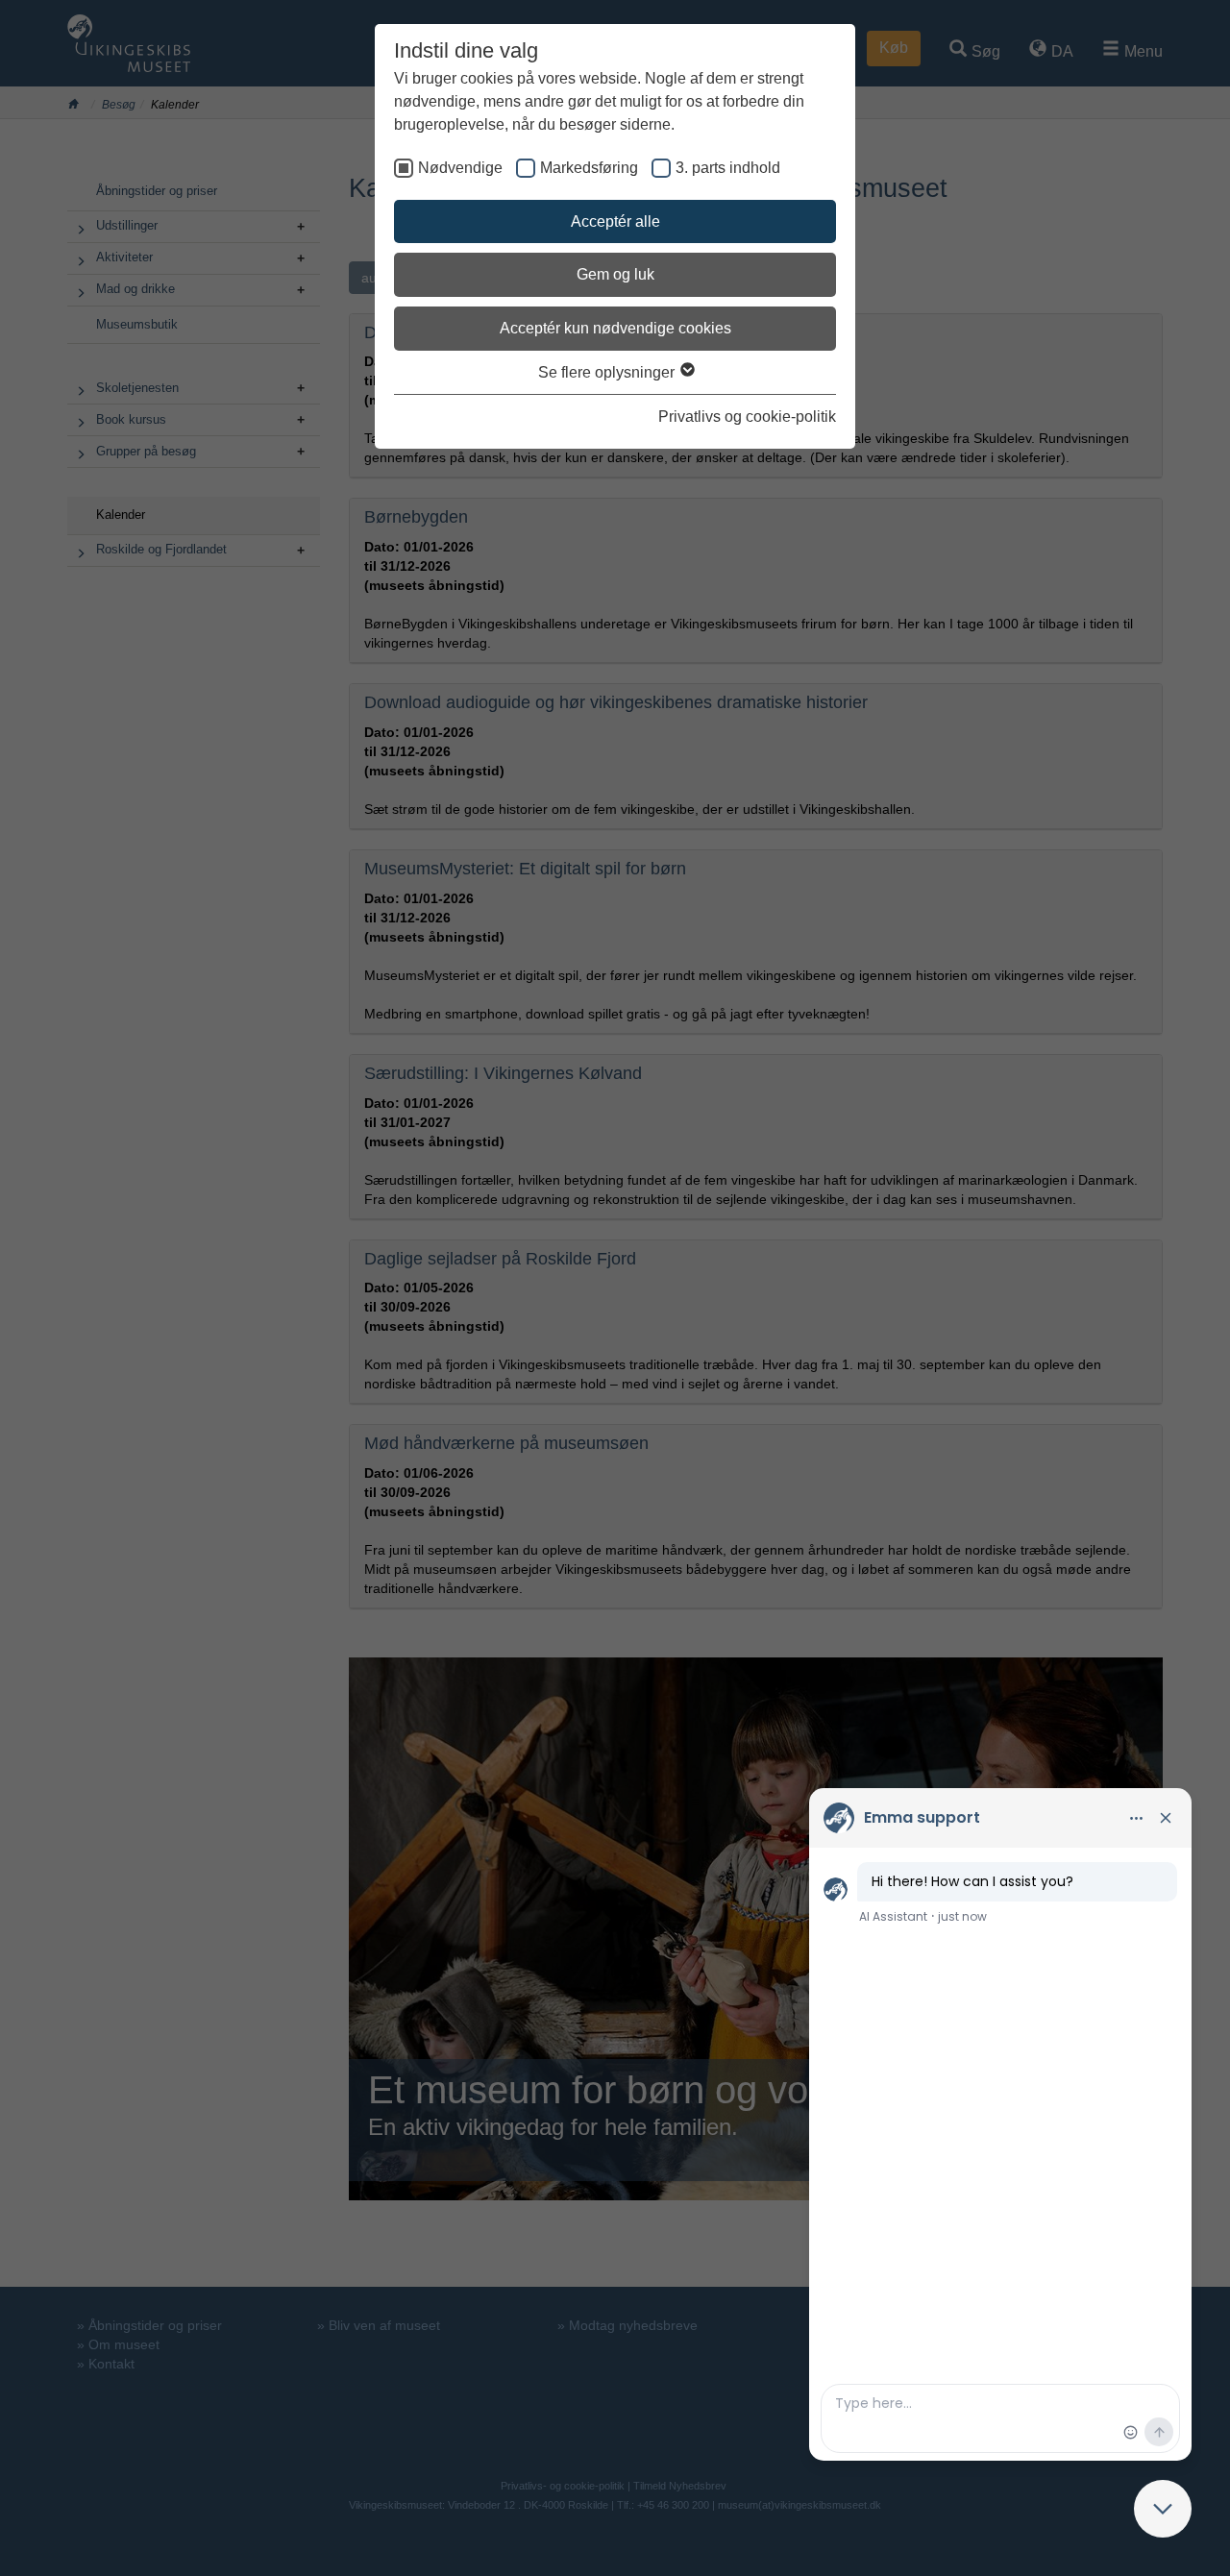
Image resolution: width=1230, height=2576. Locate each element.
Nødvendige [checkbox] (460, 168)
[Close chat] (1163, 2509)
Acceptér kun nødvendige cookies (615, 328)
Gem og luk (615, 274)
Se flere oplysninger (608, 372)
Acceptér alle (615, 221)
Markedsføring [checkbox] (589, 168)
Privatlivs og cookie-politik (747, 417)
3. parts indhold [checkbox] (728, 168)
